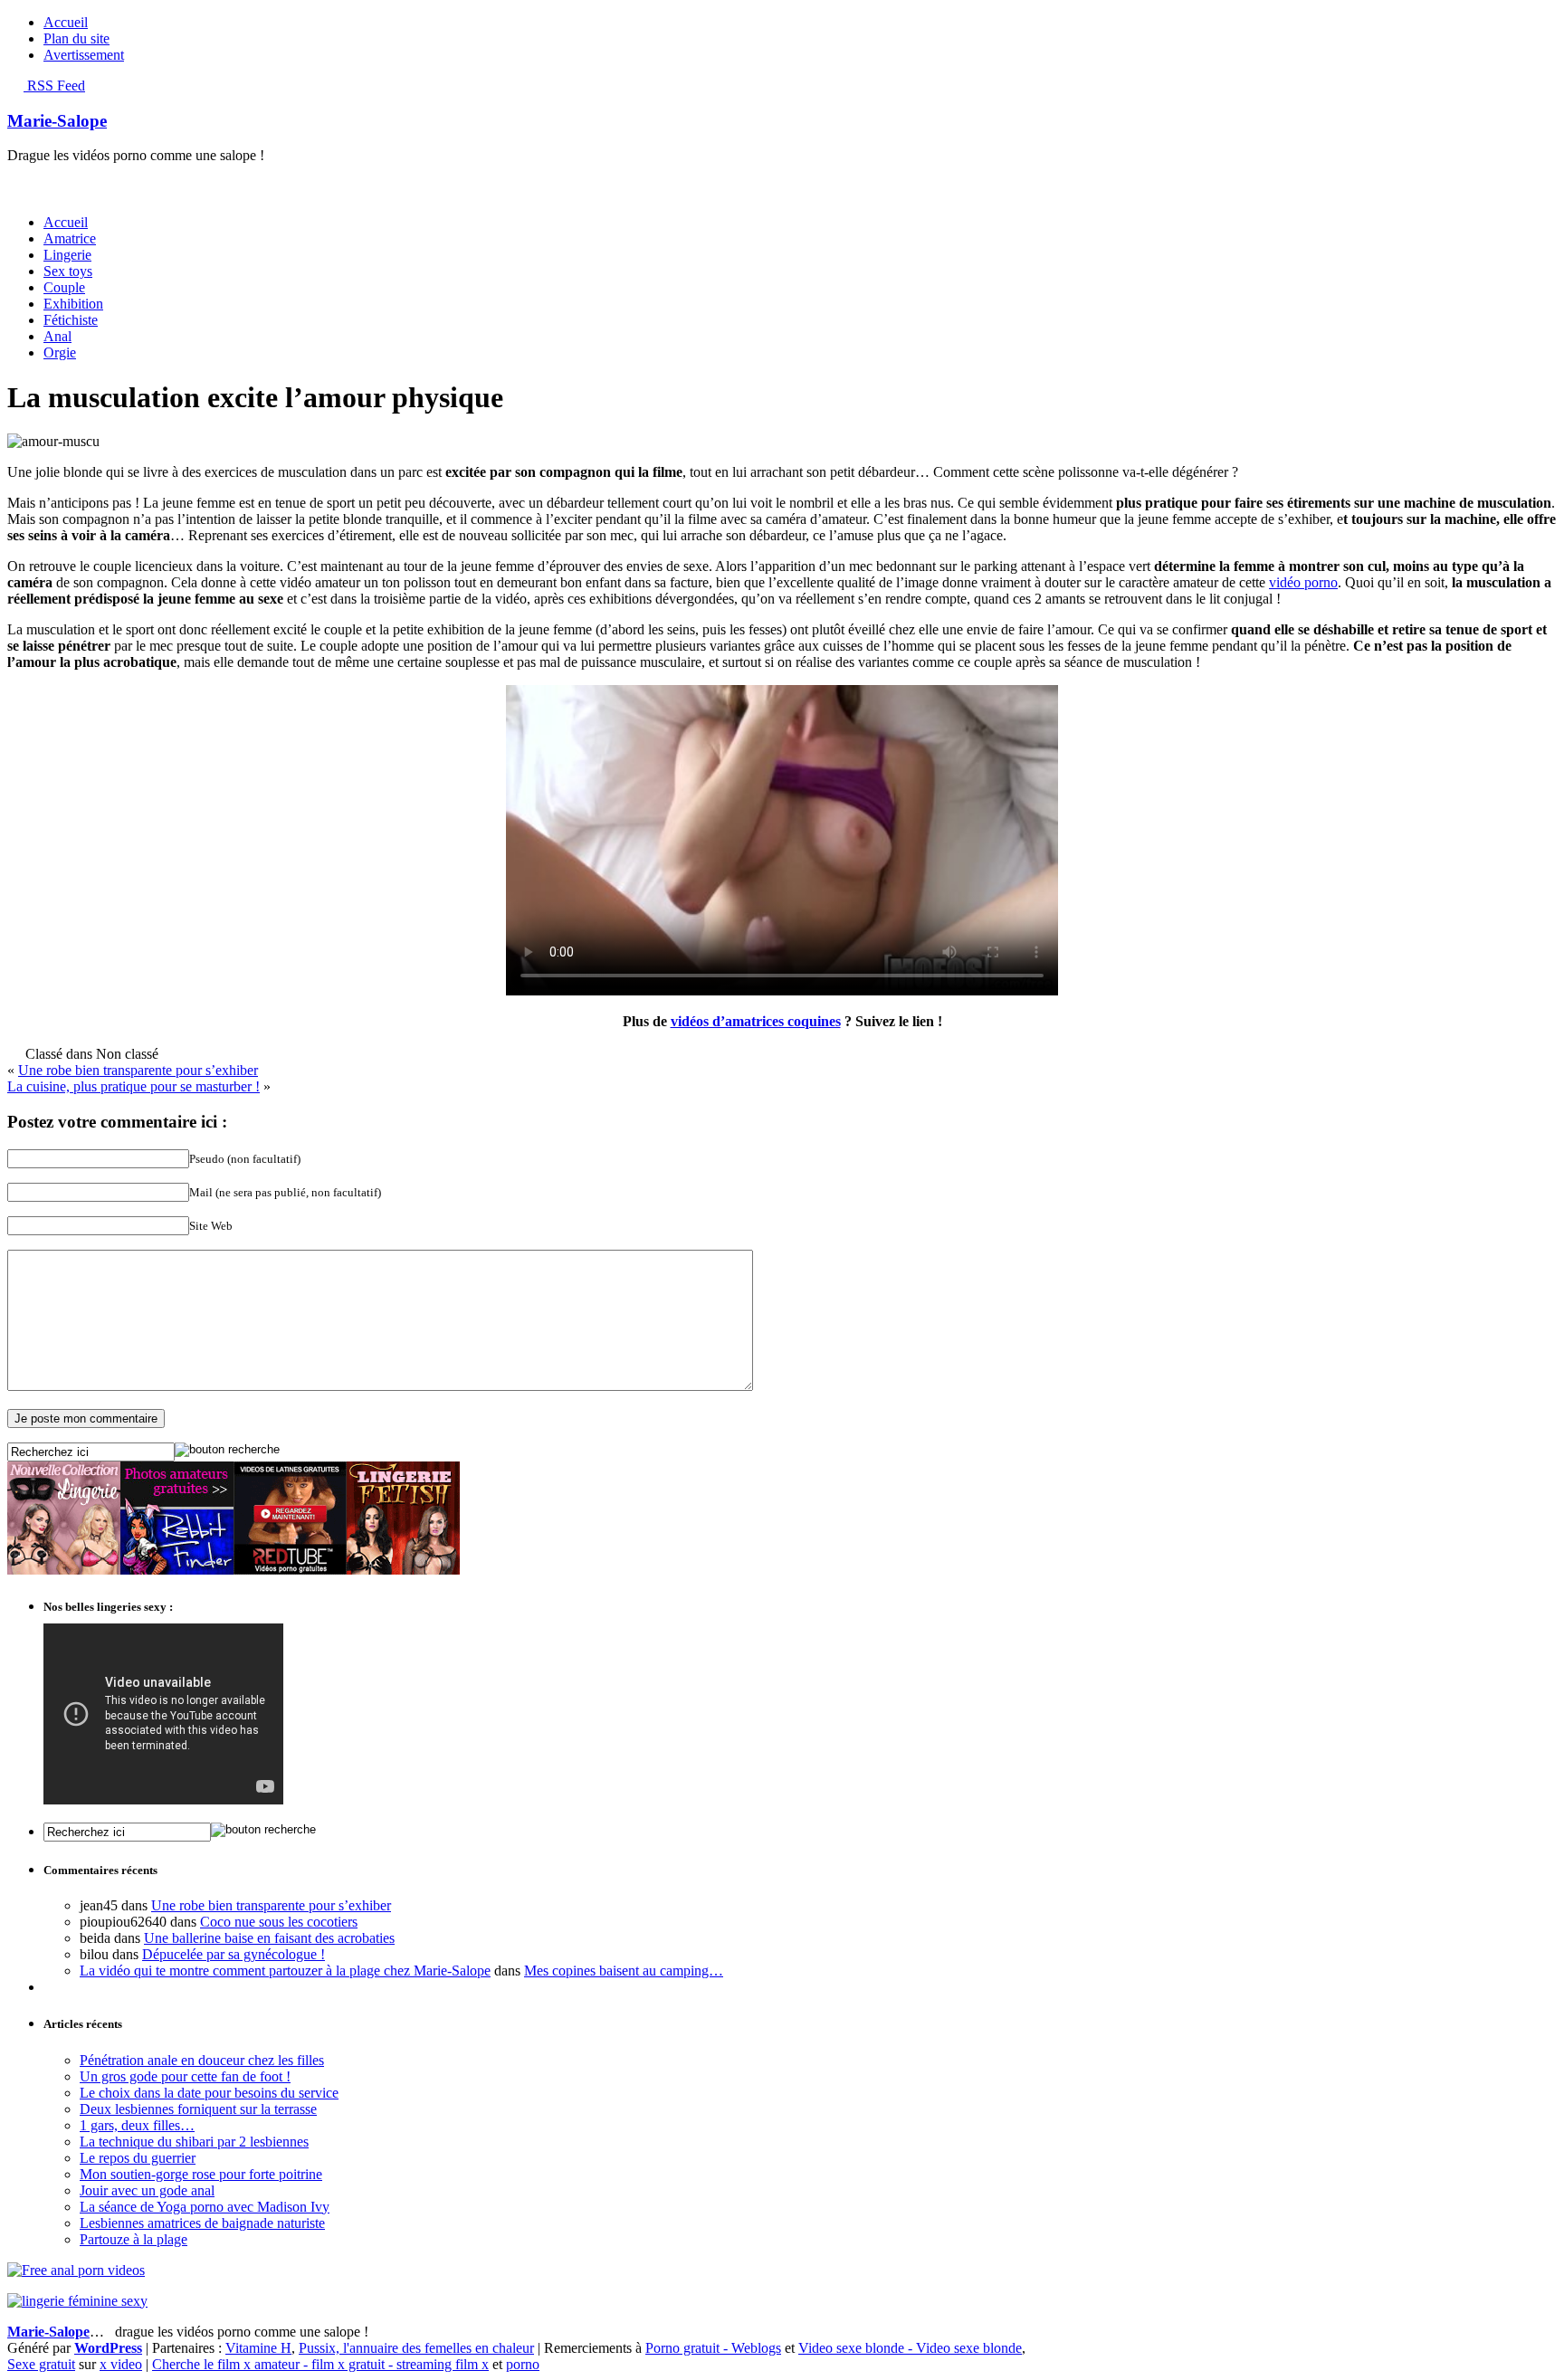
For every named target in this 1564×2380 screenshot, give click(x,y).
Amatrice (70, 238)
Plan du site (76, 38)
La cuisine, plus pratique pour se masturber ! (134, 1086)
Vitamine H (258, 2348)
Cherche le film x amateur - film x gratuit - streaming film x (320, 2364)
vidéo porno (1303, 582)
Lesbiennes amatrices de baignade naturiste (202, 2223)
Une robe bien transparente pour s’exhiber (138, 1070)
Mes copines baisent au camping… (624, 1971)
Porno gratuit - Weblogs (713, 2348)
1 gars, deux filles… (137, 2125)
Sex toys (68, 271)
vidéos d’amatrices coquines (756, 1021)
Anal (57, 336)
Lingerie (67, 255)
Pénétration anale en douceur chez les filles (202, 2060)
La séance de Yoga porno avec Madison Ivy (205, 2207)
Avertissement (84, 55)
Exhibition (73, 304)
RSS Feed (54, 86)
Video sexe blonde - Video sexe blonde (910, 2348)
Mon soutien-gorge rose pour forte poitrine (201, 2174)
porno (523, 2364)
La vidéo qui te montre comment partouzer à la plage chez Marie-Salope (285, 1971)
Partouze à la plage (134, 2239)
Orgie (60, 352)
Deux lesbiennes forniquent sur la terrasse (198, 2109)
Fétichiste (71, 320)
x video (121, 2364)
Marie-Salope (57, 121)
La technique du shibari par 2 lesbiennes (194, 2142)
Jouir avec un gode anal (147, 2190)
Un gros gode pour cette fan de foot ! (185, 2076)
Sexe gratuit (41, 2364)
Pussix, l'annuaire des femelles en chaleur (416, 2348)
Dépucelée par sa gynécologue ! (234, 1954)
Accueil (66, 22)
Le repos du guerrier (138, 2158)
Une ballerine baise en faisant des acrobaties (269, 1938)
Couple (64, 287)
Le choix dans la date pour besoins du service (209, 2093)
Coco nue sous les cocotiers (279, 1922)
